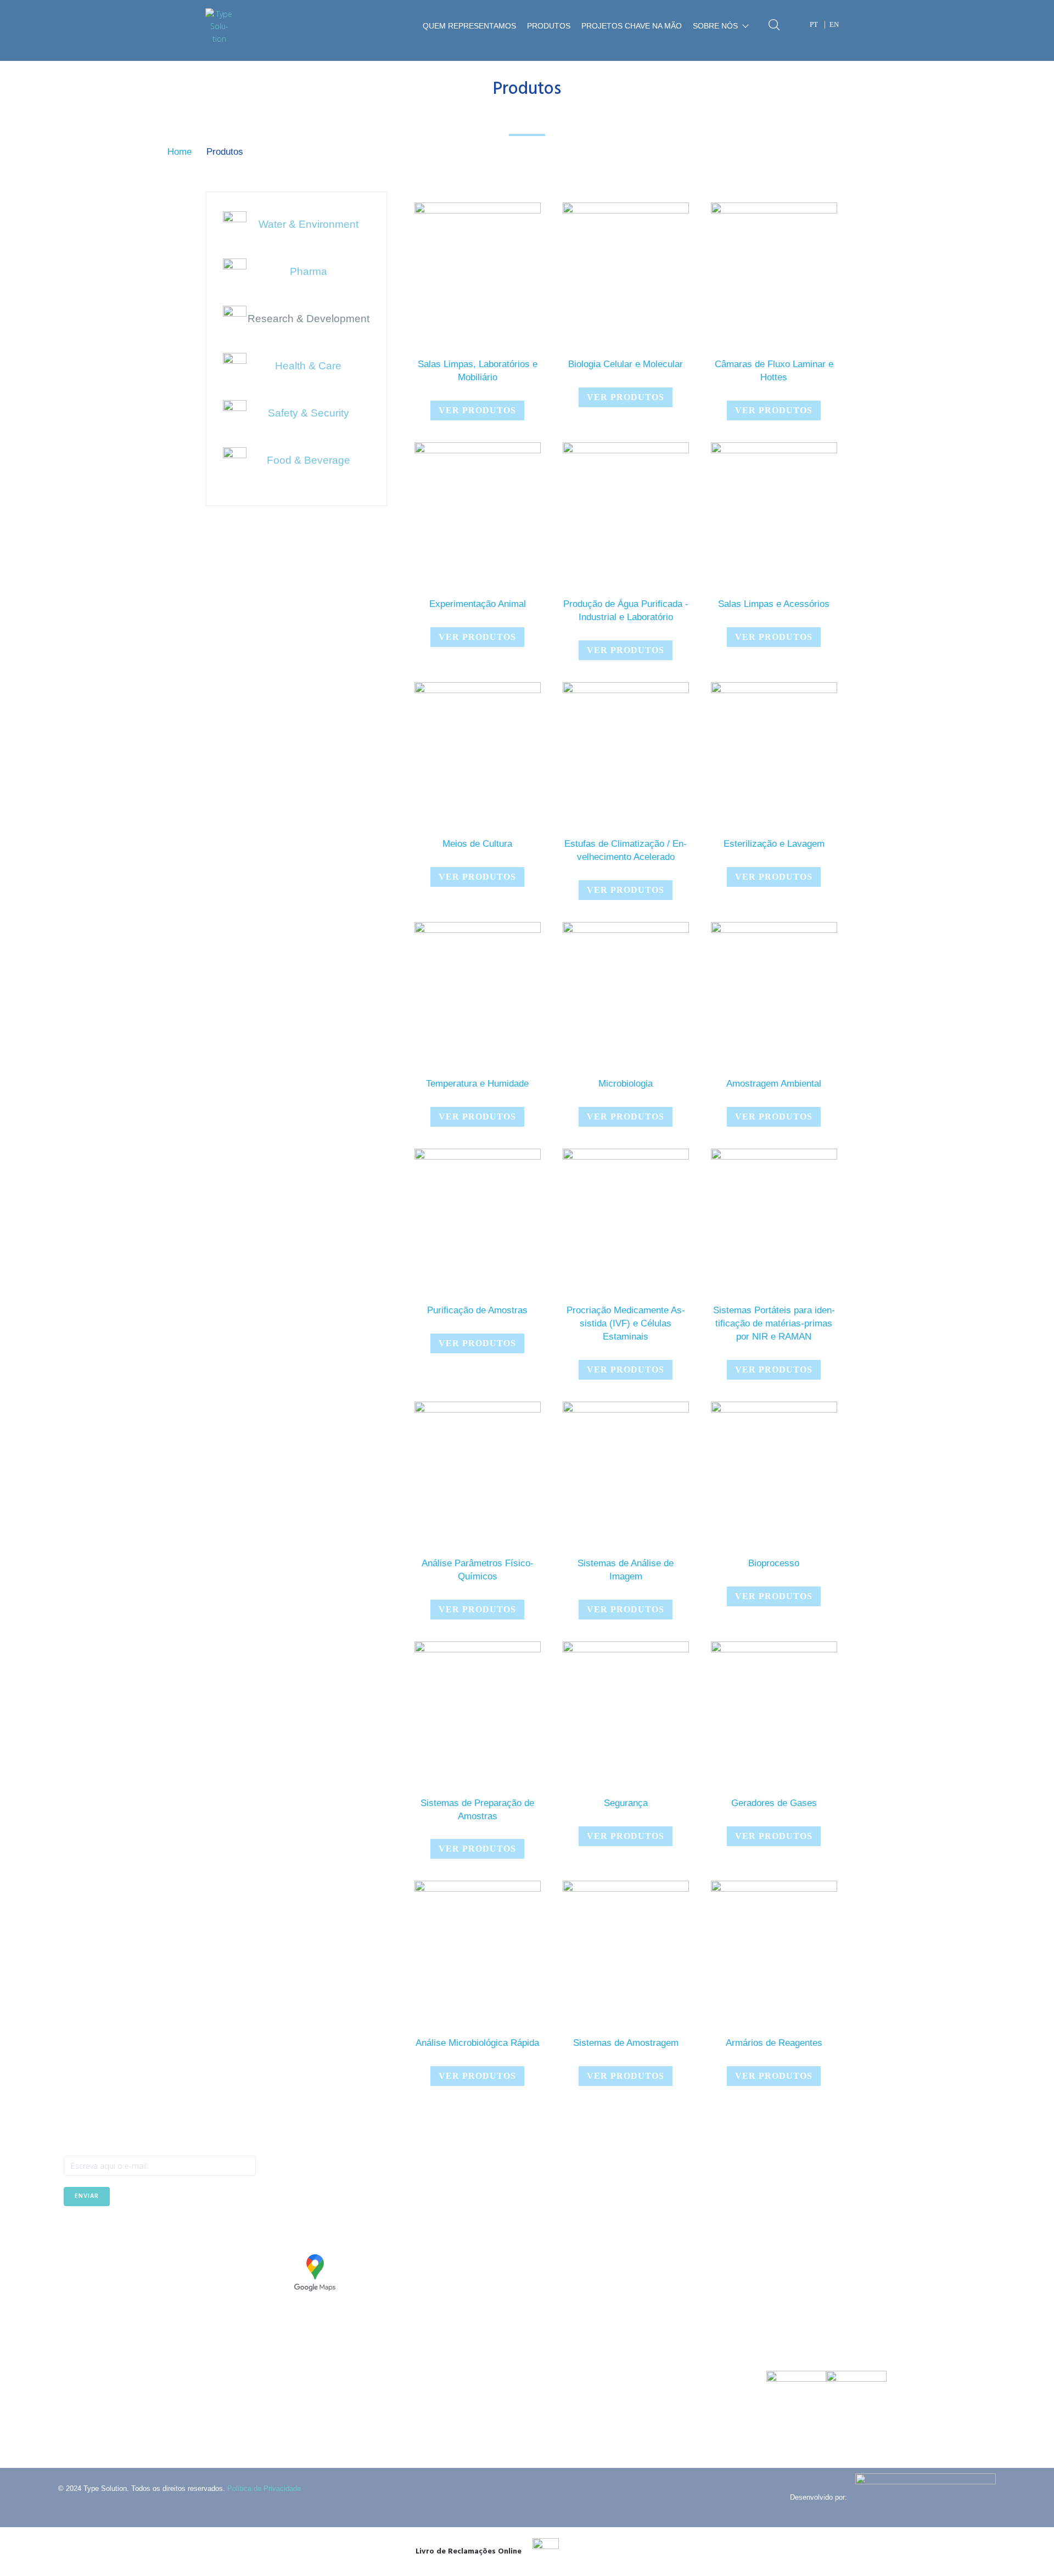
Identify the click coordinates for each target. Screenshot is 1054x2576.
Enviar (87, 2196)
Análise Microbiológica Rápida (477, 2043)
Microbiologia (626, 1084)
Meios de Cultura (477, 844)
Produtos (549, 26)
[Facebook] (72, 2233)
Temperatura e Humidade (477, 1084)
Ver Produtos (477, 410)
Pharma (309, 271)
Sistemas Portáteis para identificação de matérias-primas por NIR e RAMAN (774, 1323)
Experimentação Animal (478, 604)
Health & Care (308, 366)
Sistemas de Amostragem (626, 2043)
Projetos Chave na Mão (632, 26)
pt (814, 24)
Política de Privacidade (264, 2488)
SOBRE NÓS (715, 26)
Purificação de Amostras (477, 1310)
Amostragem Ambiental (774, 1084)
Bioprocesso (774, 1563)
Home (180, 152)
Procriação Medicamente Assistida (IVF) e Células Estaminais (626, 1323)
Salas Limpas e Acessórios (774, 604)
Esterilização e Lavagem (774, 844)
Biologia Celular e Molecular (626, 364)
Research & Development (309, 319)
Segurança (626, 1803)
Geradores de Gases (774, 1803)
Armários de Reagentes (774, 2043)
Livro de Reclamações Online (469, 2552)
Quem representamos (469, 26)
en (834, 24)
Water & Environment (309, 224)
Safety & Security (309, 413)
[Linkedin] (99, 2233)
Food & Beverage (309, 460)
